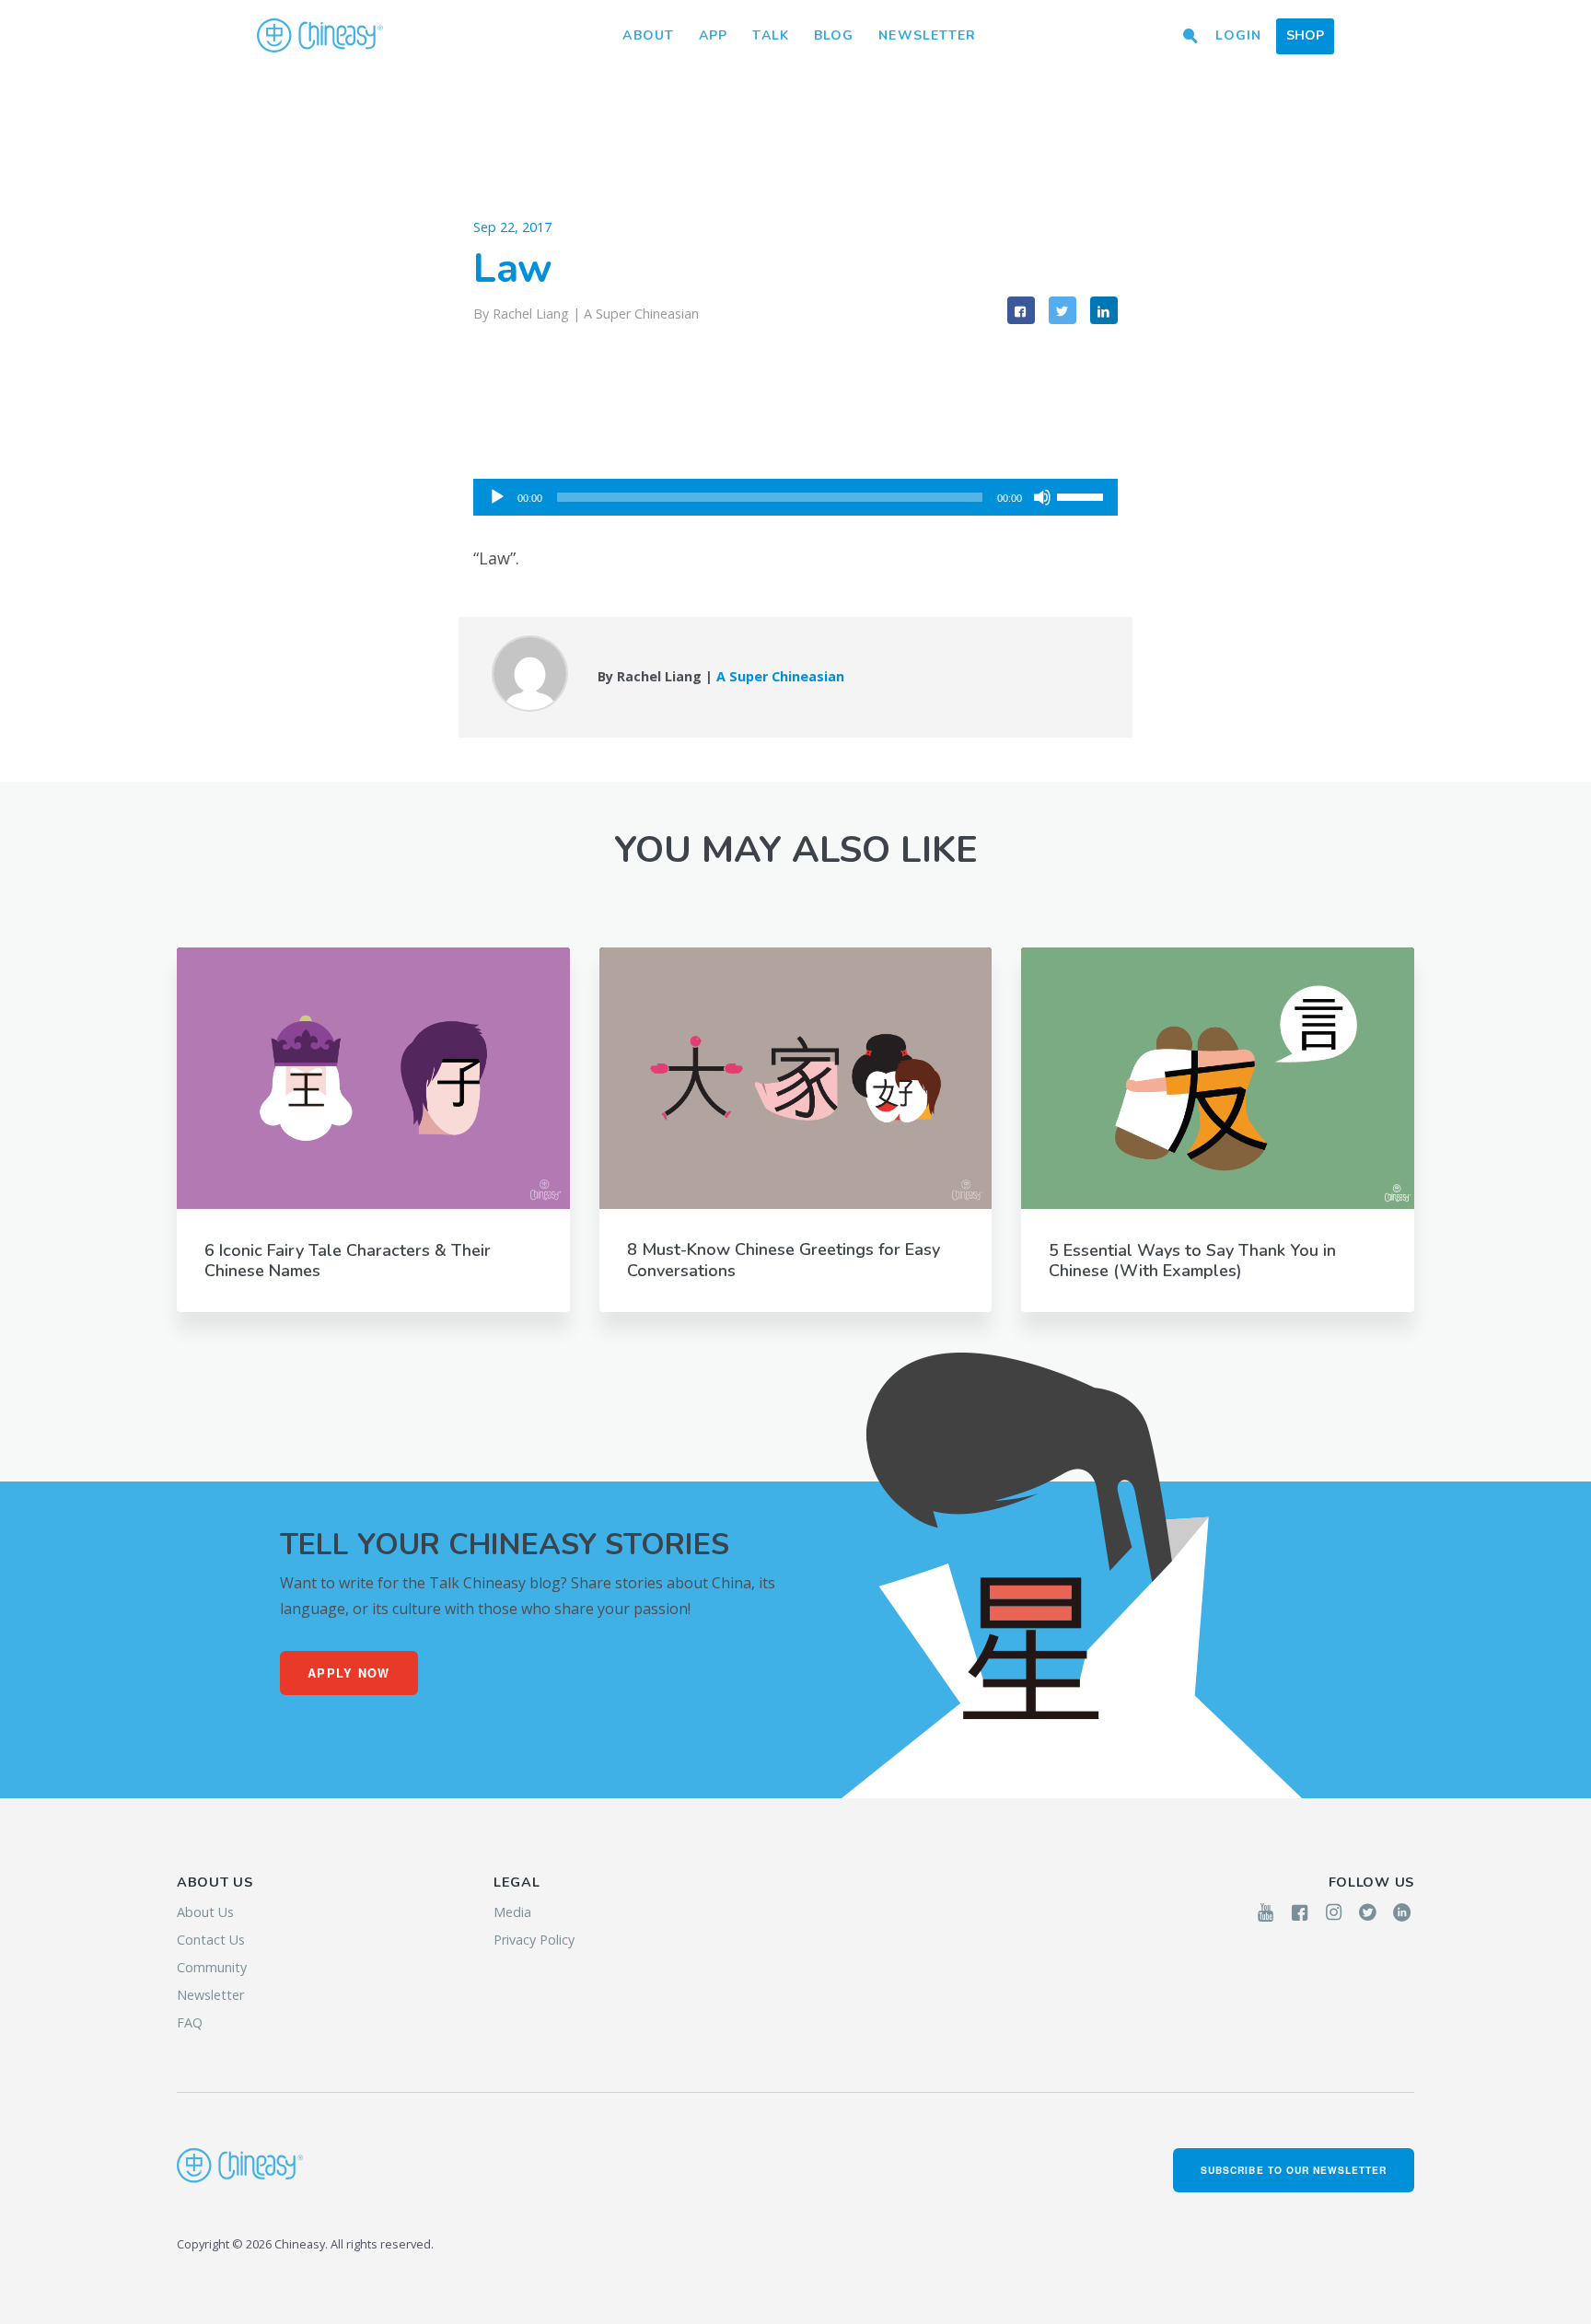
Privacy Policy (534, 1940)
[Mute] (1042, 497)
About (648, 35)
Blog (834, 35)
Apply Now (349, 1673)
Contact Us (211, 1940)
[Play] (497, 497)
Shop (1305, 35)
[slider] (1083, 495)
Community (212, 1967)
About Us (205, 1912)
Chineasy (320, 36)
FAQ (190, 2022)
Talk (770, 35)
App (713, 35)
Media (512, 1912)
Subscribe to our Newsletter (1294, 2170)
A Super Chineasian (641, 314)
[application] (795, 497)
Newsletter (927, 35)
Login (1238, 35)
